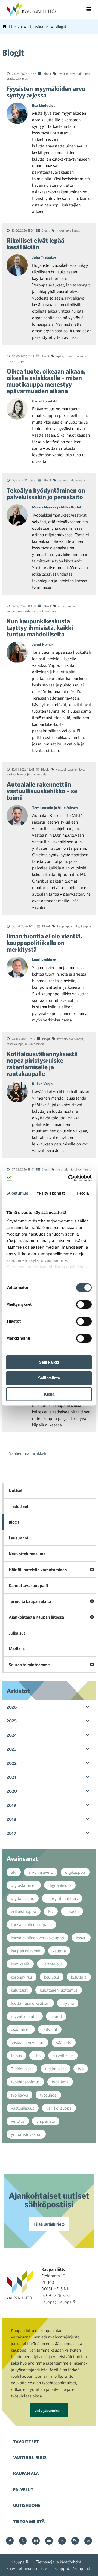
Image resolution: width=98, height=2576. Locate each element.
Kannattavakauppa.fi (28, 1585)
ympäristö (46, 2121)
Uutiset (16, 1490)
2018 (11, 1819)
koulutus (52, 1977)
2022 (12, 1763)
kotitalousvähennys (70, 1039)
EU (51, 1911)
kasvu (81, 1938)
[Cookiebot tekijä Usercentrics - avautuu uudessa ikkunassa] (69, 1178)
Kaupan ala (26, 2473)
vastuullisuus (23, 2108)
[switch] (84, 1304)
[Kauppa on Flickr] (88, 2541)
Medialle (17, 1649)
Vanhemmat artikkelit (28, 1453)
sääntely (64, 2042)
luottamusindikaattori (30, 2003)
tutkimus (22, 78)
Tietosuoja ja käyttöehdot (59, 2562)
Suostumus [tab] (17, 1193)
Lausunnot (19, 1538)
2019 (11, 1805)
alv (14, 1872)
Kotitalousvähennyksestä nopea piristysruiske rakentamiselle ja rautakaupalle (42, 1064)
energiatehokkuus (62, 1898)
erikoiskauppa (24, 1911)
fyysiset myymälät (71, 73)
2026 (12, 1707)
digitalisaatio (23, 1898)
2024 (12, 1735)
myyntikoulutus (25, 2016)
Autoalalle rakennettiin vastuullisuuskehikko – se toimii (42, 791)
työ (81, 2069)
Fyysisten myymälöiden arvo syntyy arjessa (46, 92)
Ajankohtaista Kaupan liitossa (36, 1617)
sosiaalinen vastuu (27, 2042)
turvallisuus (63, 2056)
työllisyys (19, 2095)
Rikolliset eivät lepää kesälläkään (35, 244)
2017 (11, 1833)
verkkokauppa (59, 2108)
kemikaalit (20, 1964)
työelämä (60, 2082)
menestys (81, 356)
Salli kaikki (49, 1362)
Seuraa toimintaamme (29, 1665)
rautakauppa (15, 1044)
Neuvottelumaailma (27, 1554)
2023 (12, 1749)
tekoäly (80, 480)
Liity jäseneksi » (49, 2410)
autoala (42, 774)
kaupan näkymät (26, 1951)
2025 (12, 1721)
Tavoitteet (26, 2442)
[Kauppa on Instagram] (36, 2541)
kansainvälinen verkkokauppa (37, 1938)
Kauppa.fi (19, 2562)
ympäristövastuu (26, 2134)
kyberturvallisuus (68, 230)
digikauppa (75, 1872)
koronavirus (22, 1977)
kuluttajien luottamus (59, 1990)
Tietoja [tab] (82, 1193)
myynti (68, 2003)
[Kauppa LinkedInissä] (62, 2541)
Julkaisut (17, 1633)
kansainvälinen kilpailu (31, 1924)
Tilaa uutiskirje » (49, 2224)
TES (37, 2056)
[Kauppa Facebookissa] (10, 2541)
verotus (18, 2121)
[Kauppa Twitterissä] (23, 2541)
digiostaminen (24, 1885)
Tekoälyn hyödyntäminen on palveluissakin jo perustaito (46, 493)
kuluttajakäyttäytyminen (73, 1169)
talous (16, 2056)
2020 (12, 1791)
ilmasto (72, 1911)
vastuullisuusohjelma (21, 774)
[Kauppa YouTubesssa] (49, 2541)
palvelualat (66, 480)
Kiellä (49, 1394)
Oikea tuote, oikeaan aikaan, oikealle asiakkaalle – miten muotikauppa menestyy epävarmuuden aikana (46, 381)
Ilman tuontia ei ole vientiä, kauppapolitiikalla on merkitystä (44, 943)
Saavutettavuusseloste (27, 2568)
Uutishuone (27, 2505)
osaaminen (21, 2029)
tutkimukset (55, 2069)
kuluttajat (19, 1990)
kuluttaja (79, 1977)
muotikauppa (15, 361)
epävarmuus (65, 356)
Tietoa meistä (29, 2521)
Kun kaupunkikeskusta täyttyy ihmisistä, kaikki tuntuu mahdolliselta (40, 627)
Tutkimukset (22, 2069)
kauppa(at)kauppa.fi (73, 2568)
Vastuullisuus (30, 2457)
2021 (11, 1777)
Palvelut (23, 2489)
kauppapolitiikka (68, 926)
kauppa (86, 926)
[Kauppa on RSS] (75, 2541)
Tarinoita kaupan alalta (30, 1601)
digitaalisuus (60, 1885)
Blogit (47, 73)
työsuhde (48, 2095)
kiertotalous (52, 1964)
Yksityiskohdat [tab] (51, 1193)
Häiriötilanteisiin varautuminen (38, 1570)
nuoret (56, 2016)
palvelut (50, 2029)
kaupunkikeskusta (45, 611)
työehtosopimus (25, 2082)
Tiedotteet (19, 1506)
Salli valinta (49, 1378)
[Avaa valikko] (89, 9)
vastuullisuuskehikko (70, 769)
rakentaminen (34, 1044)
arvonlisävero (41, 1872)
